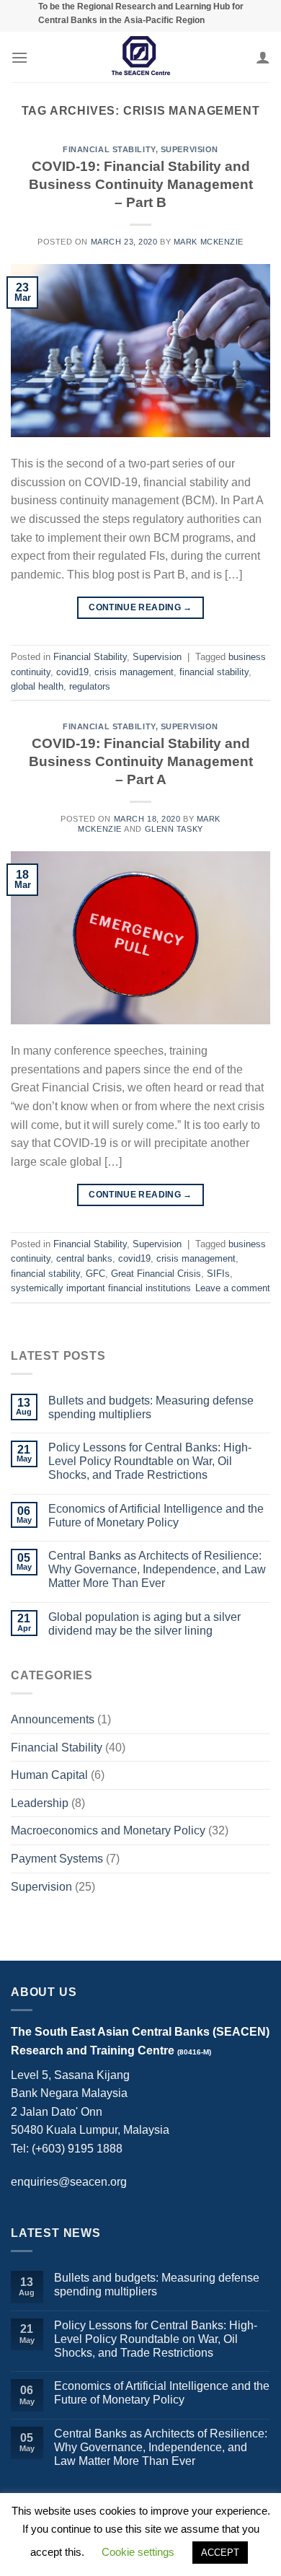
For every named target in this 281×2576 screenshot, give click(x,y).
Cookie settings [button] (138, 2552)
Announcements (53, 1719)
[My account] (263, 57)
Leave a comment (233, 1288)
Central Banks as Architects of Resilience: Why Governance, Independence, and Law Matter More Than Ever (157, 1569)
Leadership (40, 1803)
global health (37, 686)
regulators (90, 686)
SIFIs (218, 1274)
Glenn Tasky (174, 829)
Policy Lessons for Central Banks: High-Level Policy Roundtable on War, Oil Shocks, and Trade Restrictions (150, 1461)
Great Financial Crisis (156, 1274)
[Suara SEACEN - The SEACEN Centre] (140, 57)
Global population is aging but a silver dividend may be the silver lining (144, 1624)
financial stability (214, 672)
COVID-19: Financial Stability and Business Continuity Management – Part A (141, 761)
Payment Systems (57, 1859)
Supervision (189, 149)
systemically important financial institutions (101, 1288)
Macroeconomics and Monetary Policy (108, 1830)
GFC (95, 1274)
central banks (84, 1258)
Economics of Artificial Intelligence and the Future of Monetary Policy (156, 1516)
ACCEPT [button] (220, 2553)
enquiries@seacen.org (69, 2182)
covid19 (72, 672)
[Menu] (19, 57)
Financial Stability (109, 149)
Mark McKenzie (209, 242)
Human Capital (49, 1775)
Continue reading (140, 607)
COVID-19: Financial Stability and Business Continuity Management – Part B (141, 184)
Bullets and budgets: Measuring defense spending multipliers (151, 1407)
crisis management (134, 672)
